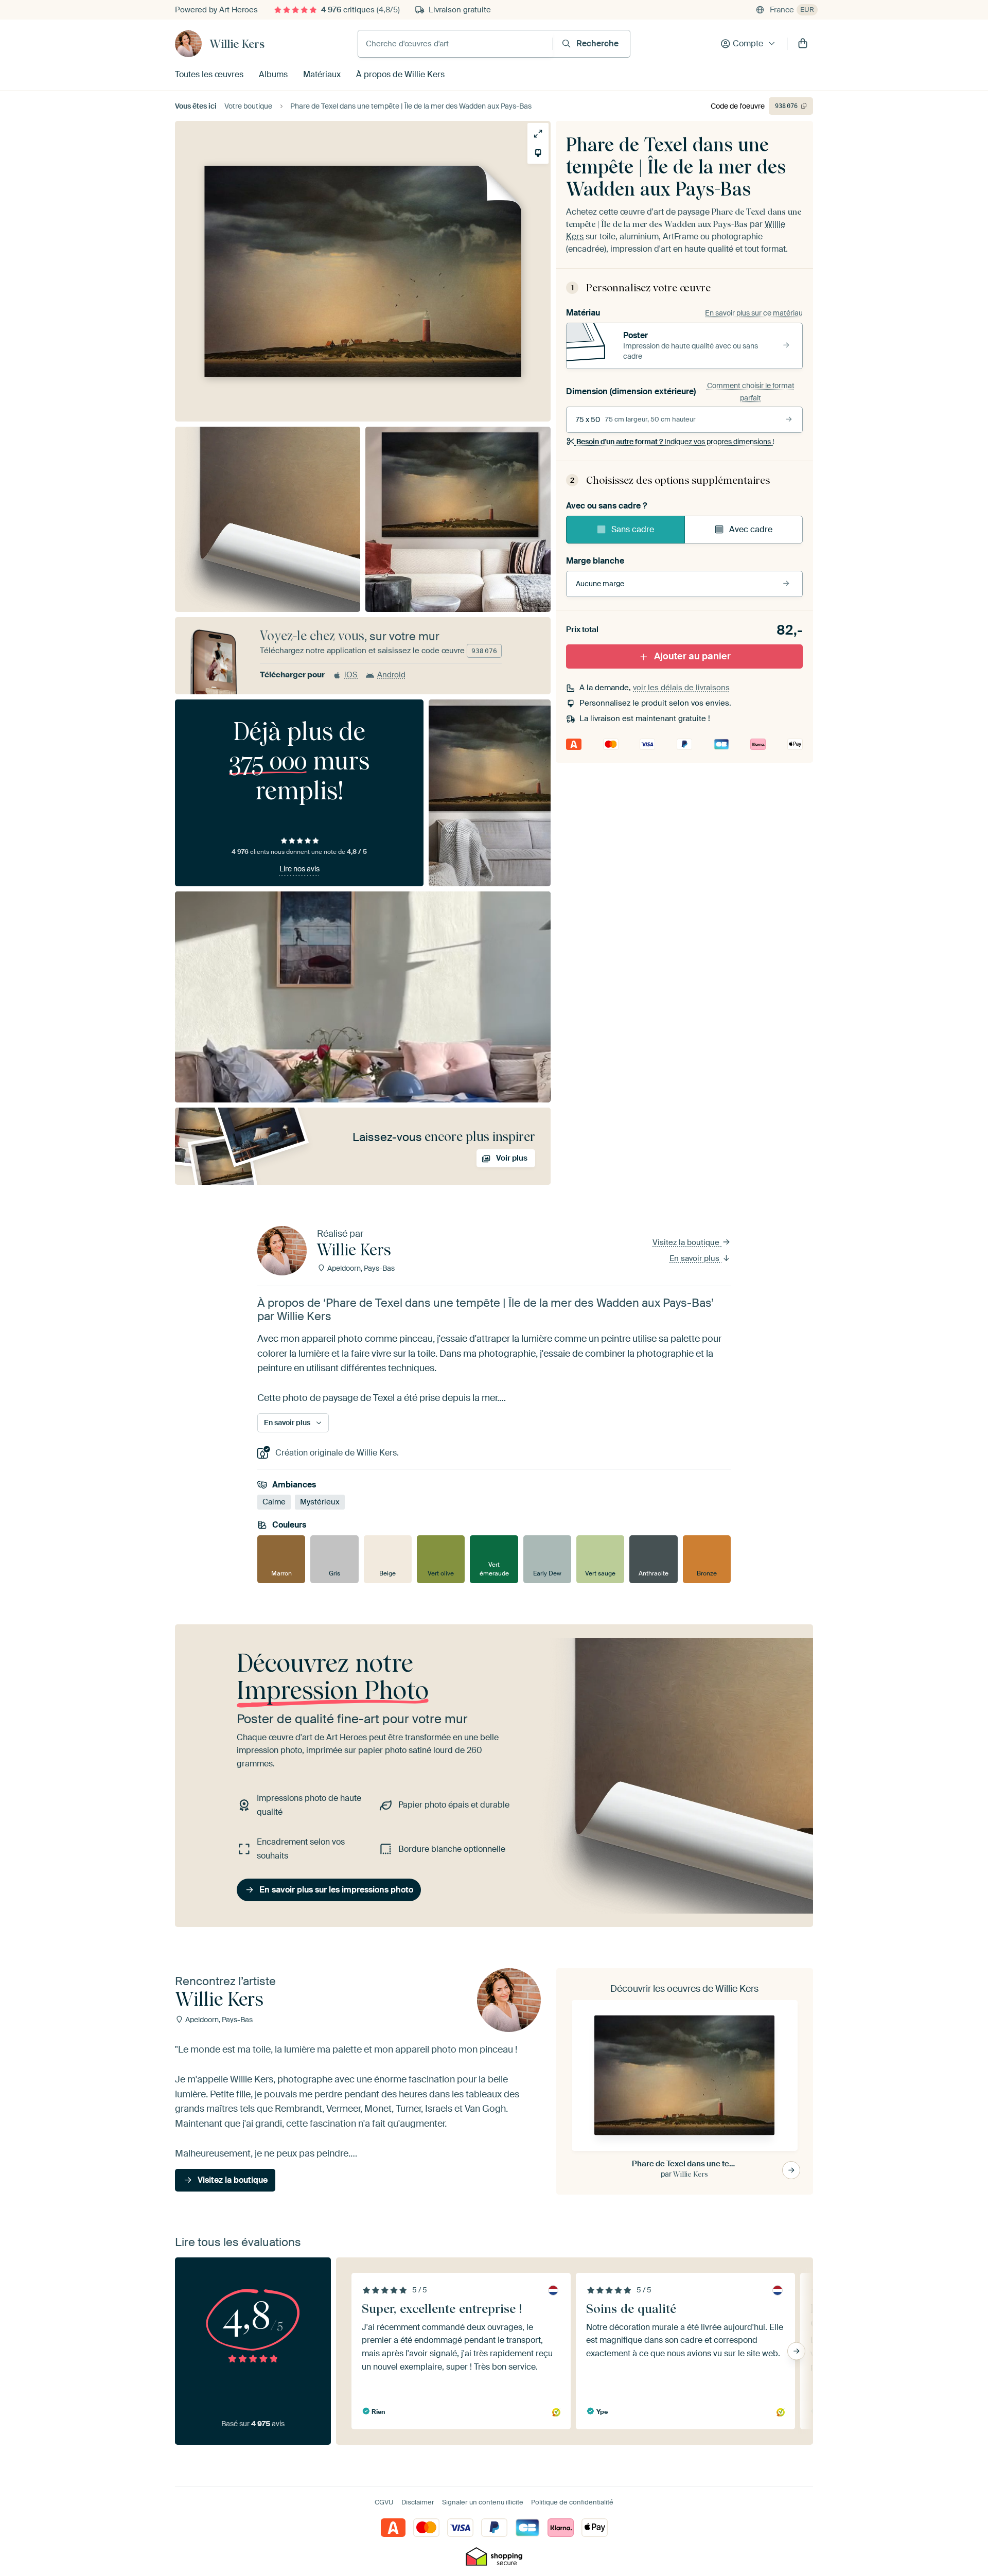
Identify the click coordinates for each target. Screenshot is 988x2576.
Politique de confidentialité (572, 2502)
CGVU (384, 2502)
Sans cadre (633, 529)
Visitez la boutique (687, 1242)
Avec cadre (751, 529)
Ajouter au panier (692, 656)
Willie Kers (237, 44)
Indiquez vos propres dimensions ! (675, 442)
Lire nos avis (299, 869)
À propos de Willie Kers (400, 74)
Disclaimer (418, 2502)
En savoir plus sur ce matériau (754, 313)
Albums (273, 74)
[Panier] (803, 44)
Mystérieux (320, 1502)
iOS (351, 675)
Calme (274, 1502)
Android (391, 675)
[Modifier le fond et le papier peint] (538, 153)
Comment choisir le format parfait (751, 392)
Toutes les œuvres (209, 74)
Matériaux (322, 74)
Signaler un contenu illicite (483, 2502)
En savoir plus (695, 1258)
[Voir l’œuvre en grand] (538, 134)
